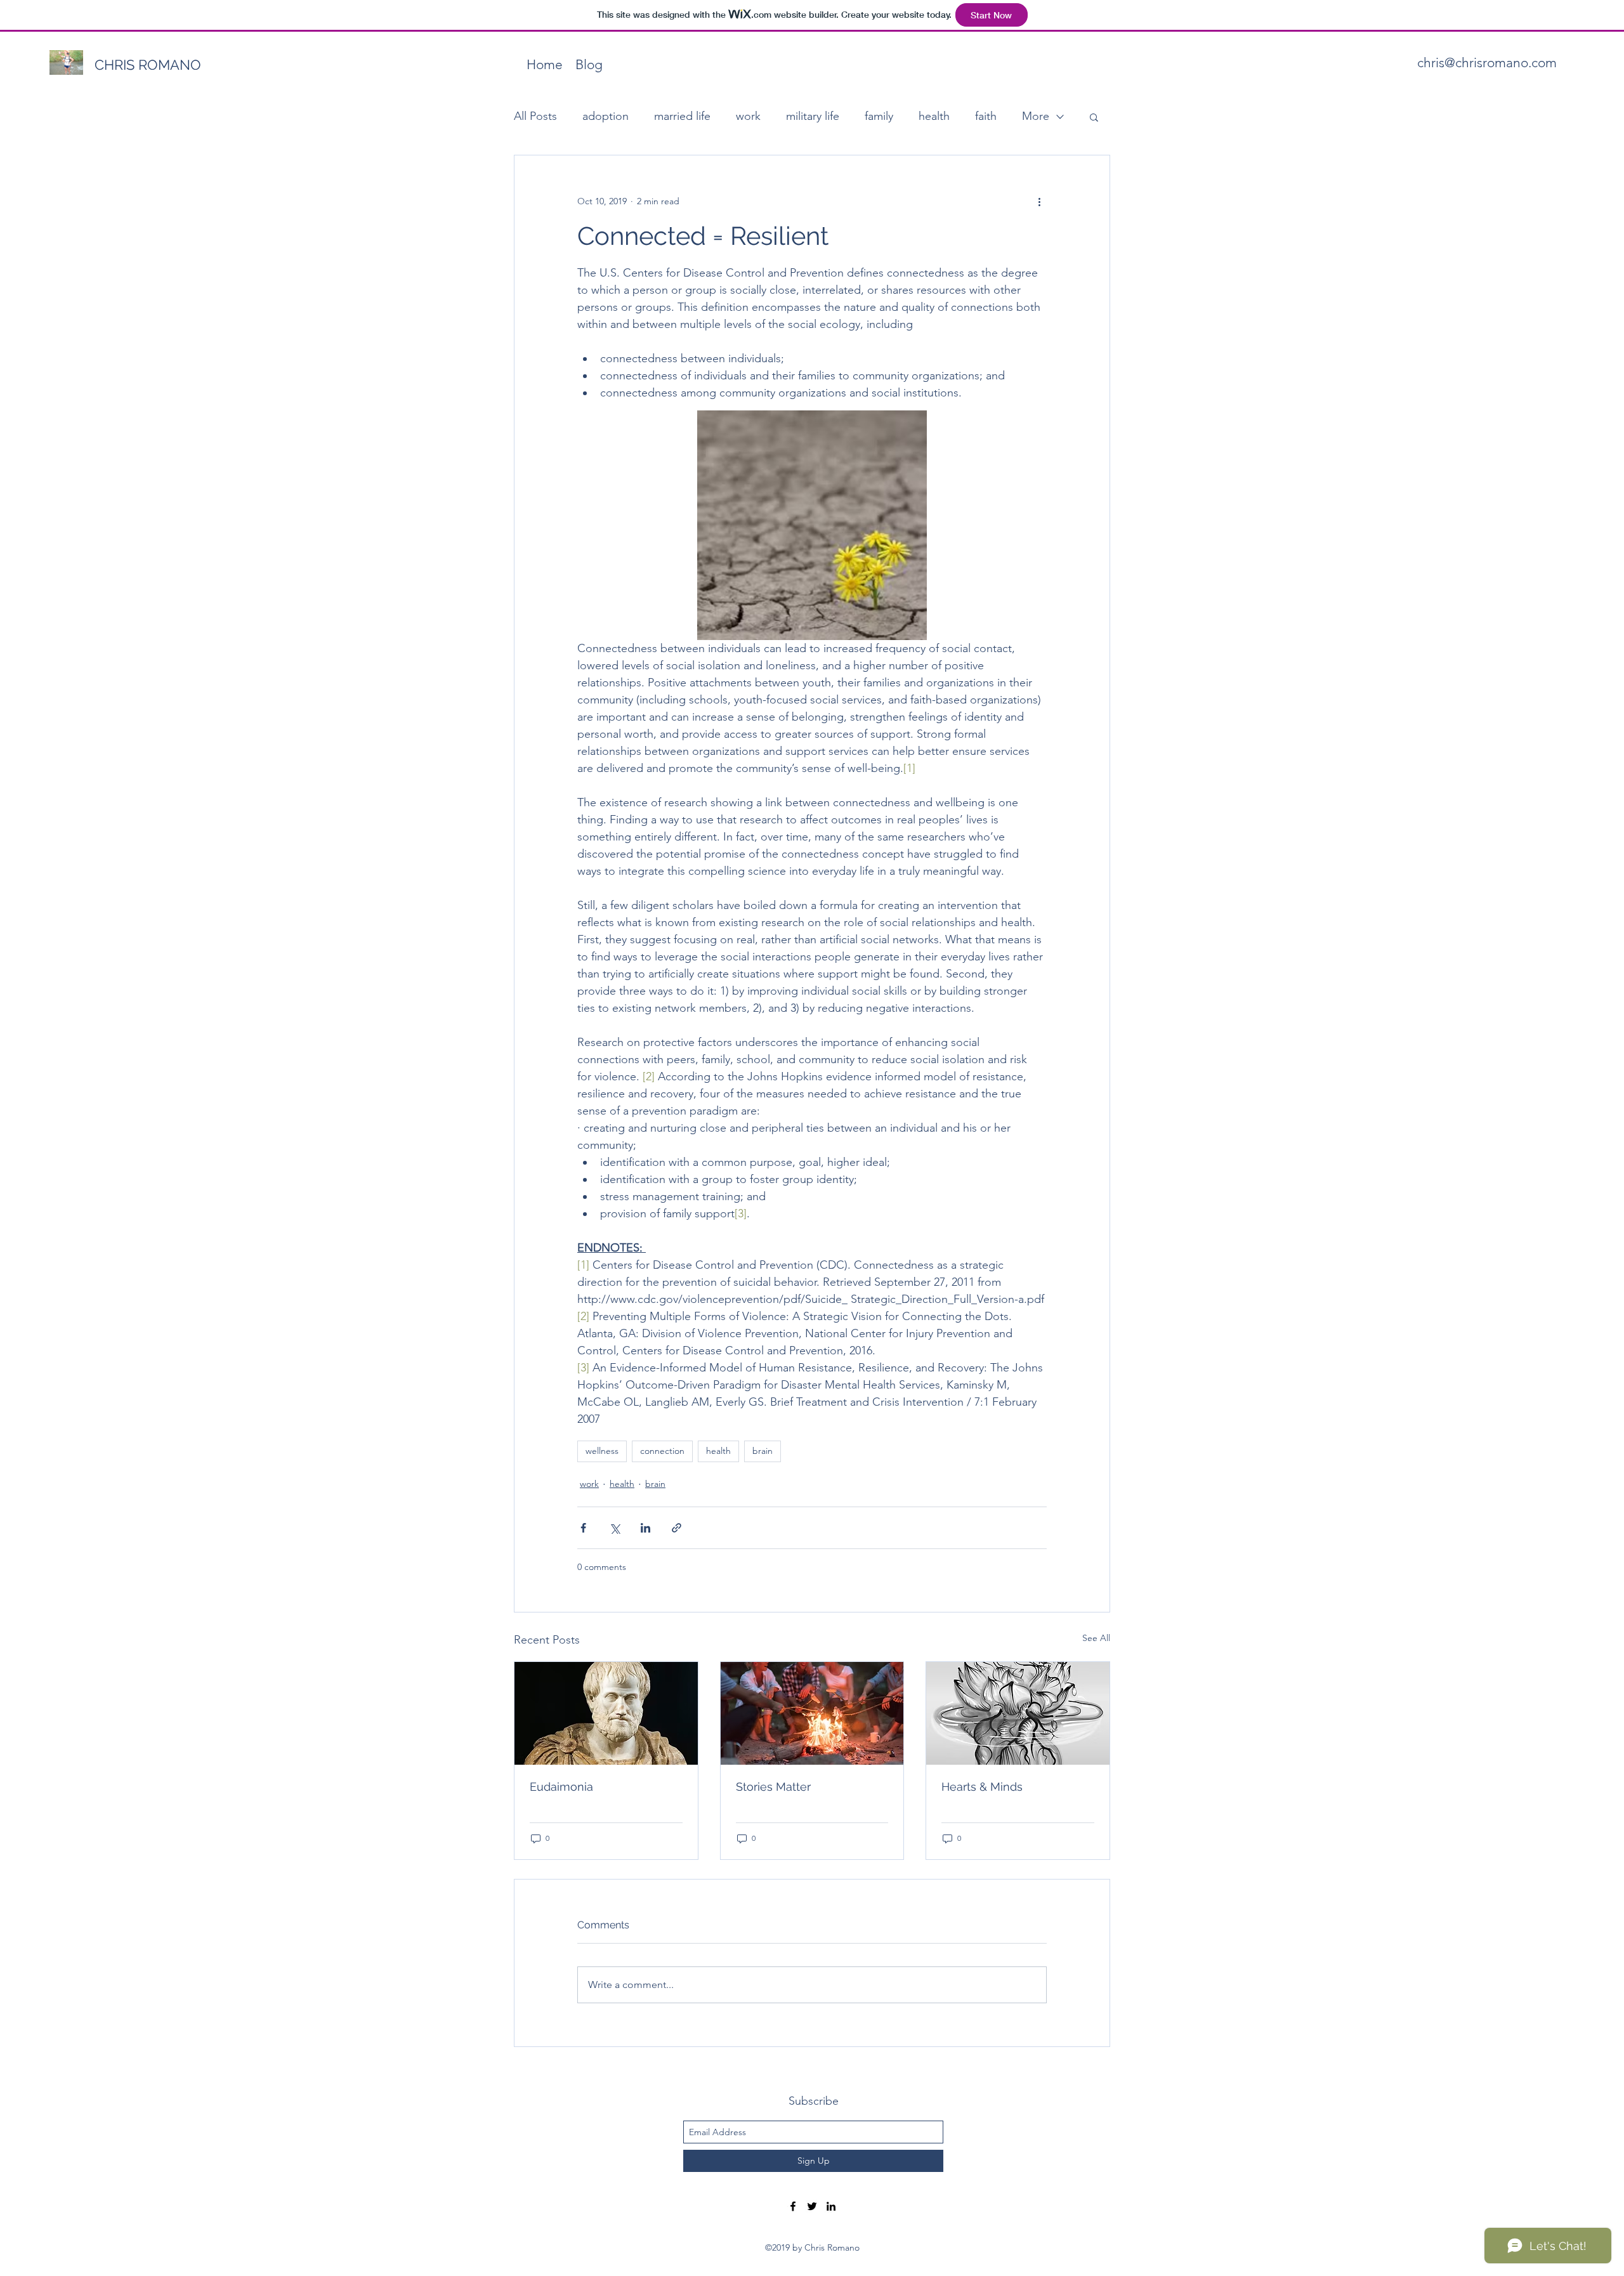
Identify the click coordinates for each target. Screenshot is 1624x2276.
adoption (606, 116)
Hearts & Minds (982, 1787)
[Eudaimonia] (606, 1713)
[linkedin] (831, 2206)
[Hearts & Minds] (1018, 1713)
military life (813, 116)
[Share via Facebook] (583, 1528)
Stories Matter (773, 1787)
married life (682, 116)
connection (662, 1451)
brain (763, 1451)
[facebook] (793, 2206)
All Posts (535, 116)
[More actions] (1039, 201)
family (879, 116)
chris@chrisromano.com (1487, 62)
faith (986, 116)
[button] (1094, 117)
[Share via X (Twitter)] (614, 1528)
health (934, 116)
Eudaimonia (561, 1787)
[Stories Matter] (812, 1713)
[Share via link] (677, 1528)
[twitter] (812, 2206)
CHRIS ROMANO (148, 65)
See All (1096, 1638)
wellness (602, 1451)
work (748, 116)
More (1036, 116)
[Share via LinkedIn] (645, 1528)
